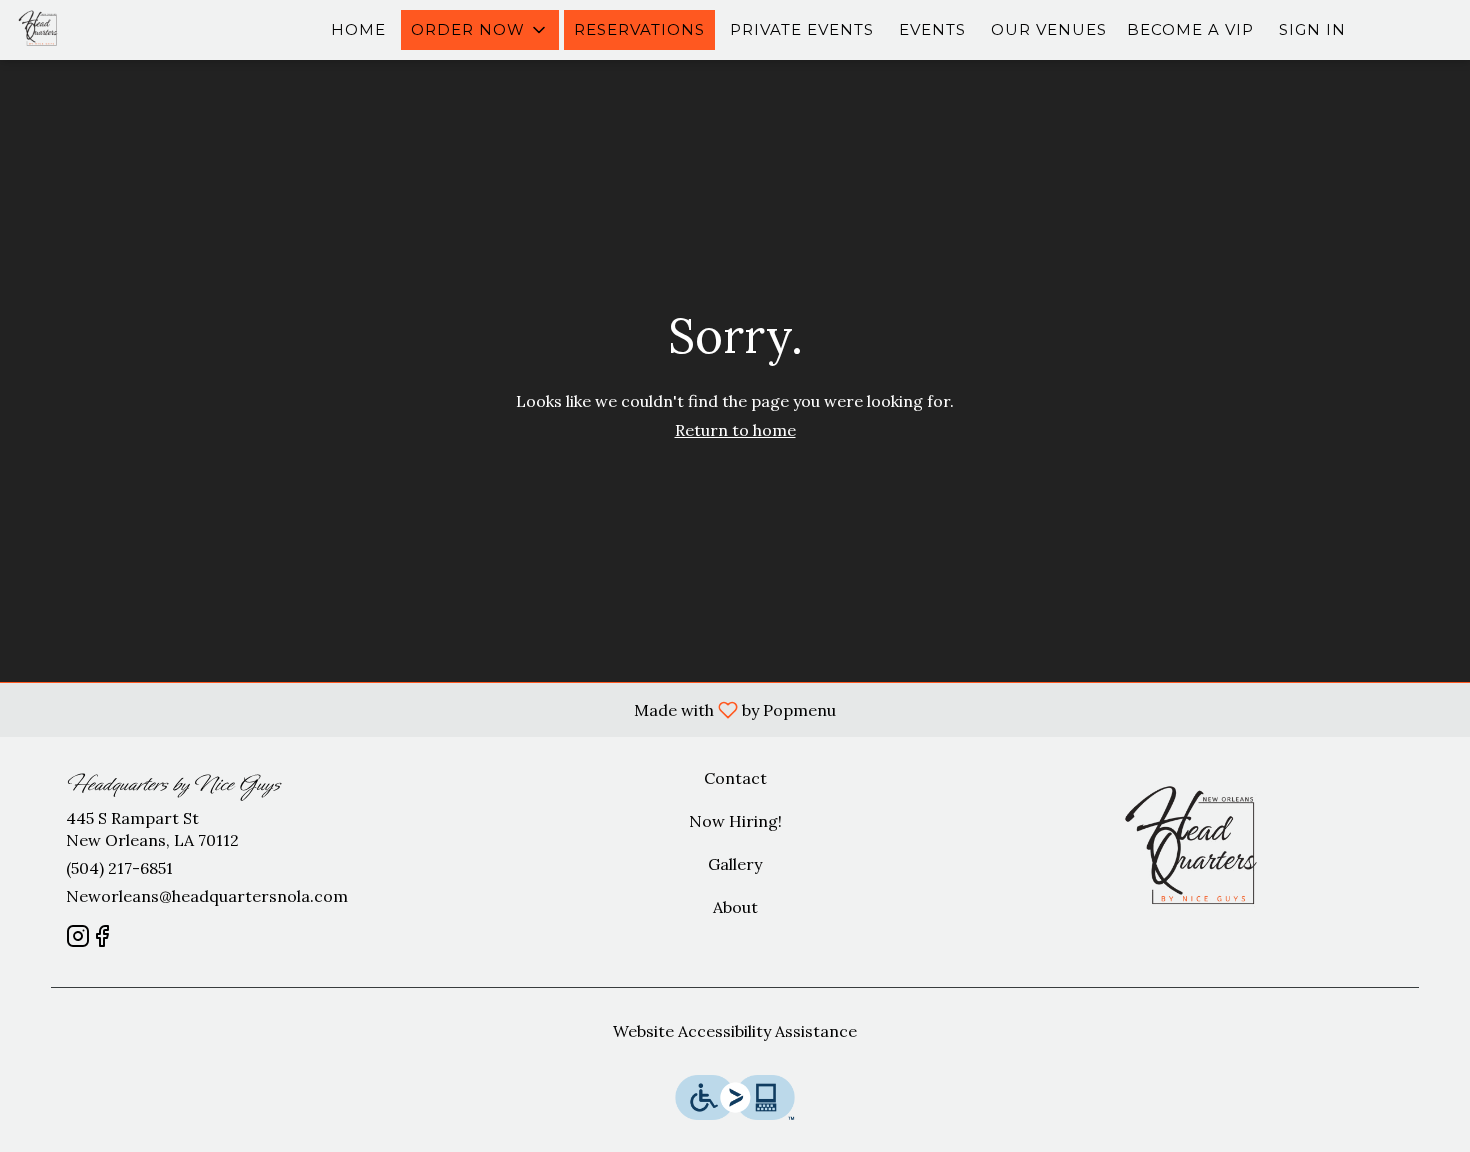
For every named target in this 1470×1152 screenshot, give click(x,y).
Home (358, 29)
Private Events (802, 29)
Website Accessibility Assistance (735, 1031)
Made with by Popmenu (425, 709)
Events (932, 29)
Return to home (735, 430)
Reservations (639, 29)
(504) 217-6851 (119, 868)
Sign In (1312, 29)
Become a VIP (1190, 29)
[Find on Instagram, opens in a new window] (78, 939)
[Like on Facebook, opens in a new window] (102, 939)
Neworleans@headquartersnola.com (207, 896)
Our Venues (1049, 29)
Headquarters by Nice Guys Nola (1201, 852)
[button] (480, 30)
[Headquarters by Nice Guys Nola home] (106, 30)
